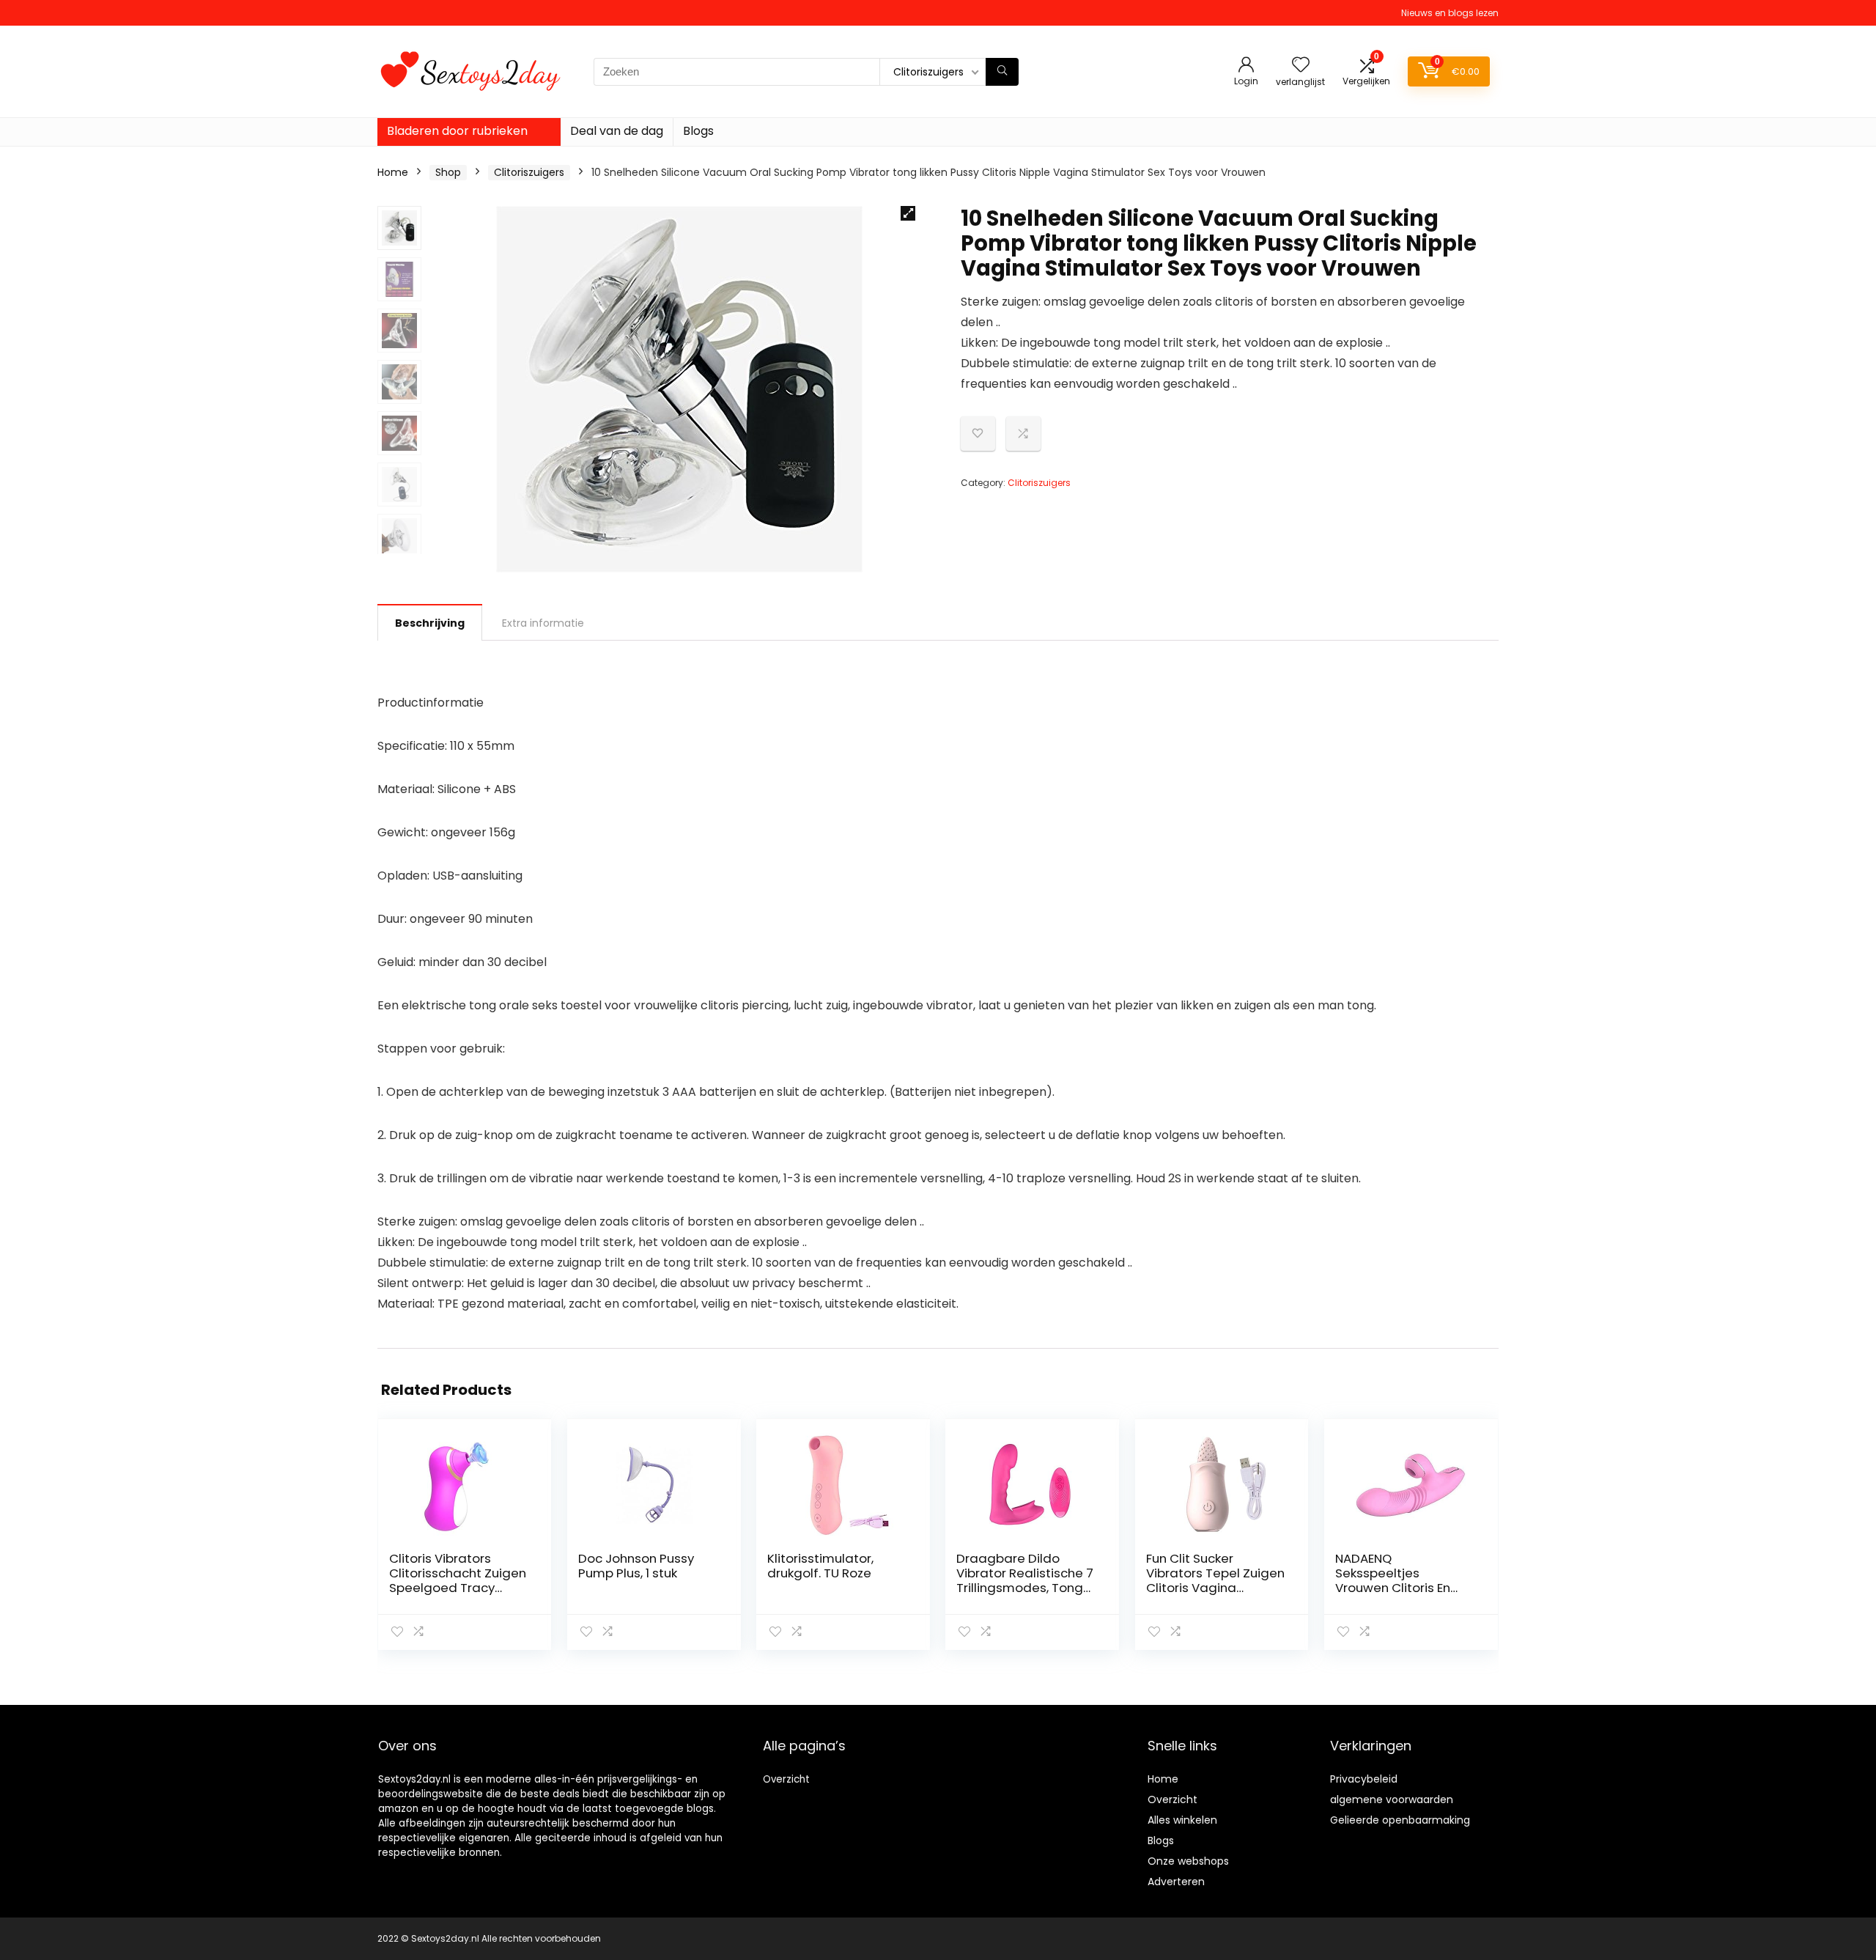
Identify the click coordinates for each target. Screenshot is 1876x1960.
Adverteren (1176, 1882)
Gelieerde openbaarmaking (1400, 1820)
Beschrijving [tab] (430, 623)
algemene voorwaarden (1392, 1799)
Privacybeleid (1364, 1779)
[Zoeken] (1002, 72)
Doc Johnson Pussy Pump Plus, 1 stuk (636, 1566)
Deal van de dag (617, 131)
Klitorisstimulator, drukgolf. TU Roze (820, 1566)
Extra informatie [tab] (543, 623)
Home (393, 172)
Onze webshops (1188, 1861)
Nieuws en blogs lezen (1450, 13)
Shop (448, 172)
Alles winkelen (1182, 1820)
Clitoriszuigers (529, 172)
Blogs (698, 131)
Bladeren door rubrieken (457, 131)
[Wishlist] (1301, 66)
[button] (908, 213)
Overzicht (786, 1779)
